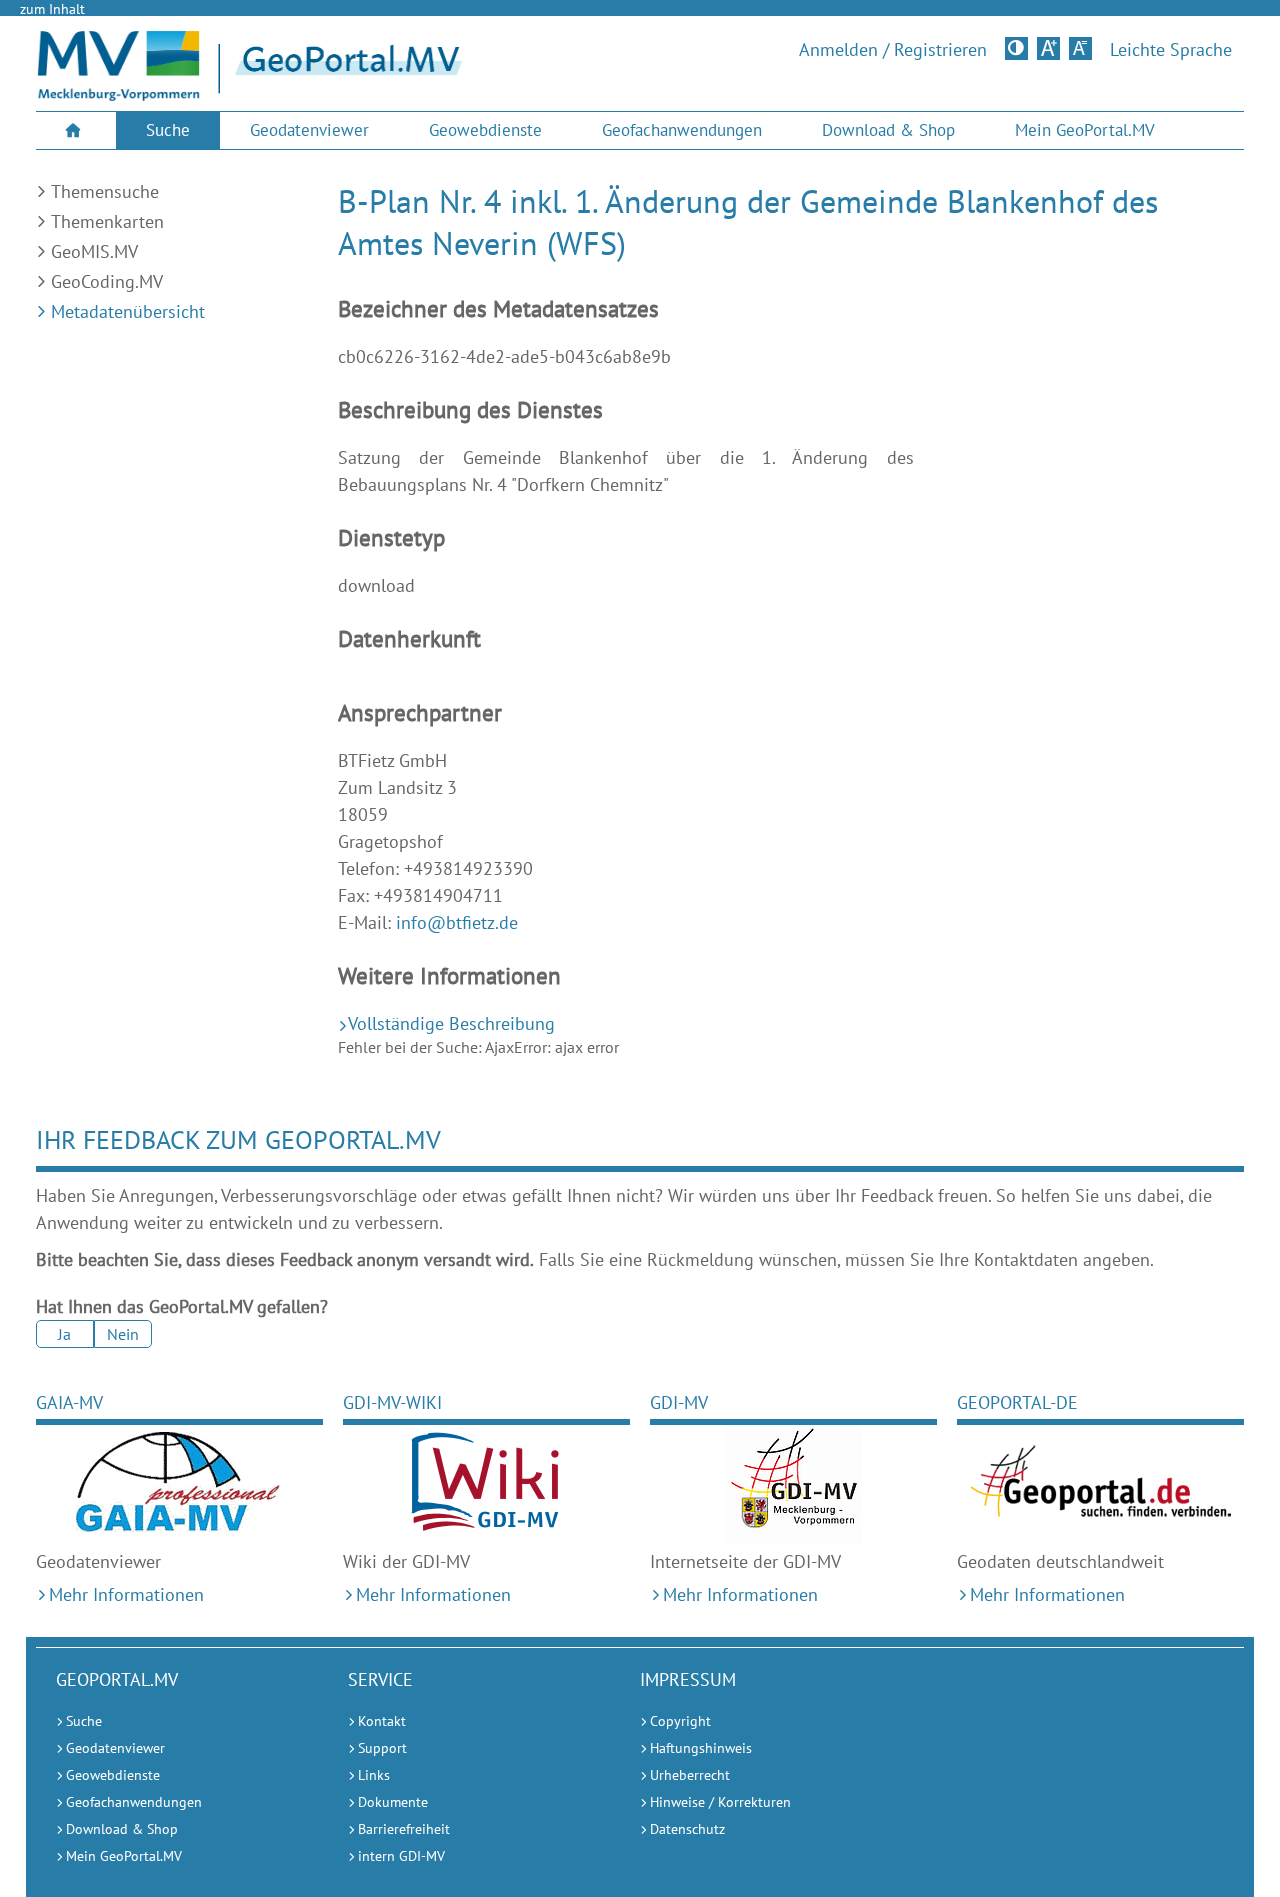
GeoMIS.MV (94, 251)
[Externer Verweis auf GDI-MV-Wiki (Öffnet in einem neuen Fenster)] (486, 1485)
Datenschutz (687, 1829)
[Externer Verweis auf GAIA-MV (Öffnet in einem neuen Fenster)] (179, 1485)
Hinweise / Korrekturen (720, 1802)
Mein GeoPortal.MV (1085, 130)
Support (382, 1748)
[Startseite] (118, 95)
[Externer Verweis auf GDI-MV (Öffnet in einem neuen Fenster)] (793, 1485)
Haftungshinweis (701, 1748)
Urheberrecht (690, 1775)
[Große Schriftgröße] (1048, 48)
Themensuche (105, 191)
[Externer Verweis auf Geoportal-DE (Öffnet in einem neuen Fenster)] (1100, 1485)
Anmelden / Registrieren (893, 50)
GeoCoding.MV (107, 281)
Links (374, 1775)
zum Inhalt (52, 9)
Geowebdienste (485, 130)
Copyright (680, 1721)
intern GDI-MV (401, 1856)
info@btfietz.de (457, 922)
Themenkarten (107, 221)
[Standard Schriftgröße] (1080, 48)
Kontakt (382, 1721)
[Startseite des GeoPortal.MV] (471, 69)
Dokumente (393, 1802)
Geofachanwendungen (682, 130)
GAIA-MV (69, 1402)
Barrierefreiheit (404, 1829)
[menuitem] (76, 130)
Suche (168, 130)
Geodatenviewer (309, 130)
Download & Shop (888, 130)
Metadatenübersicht (128, 311)
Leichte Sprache (1171, 50)
